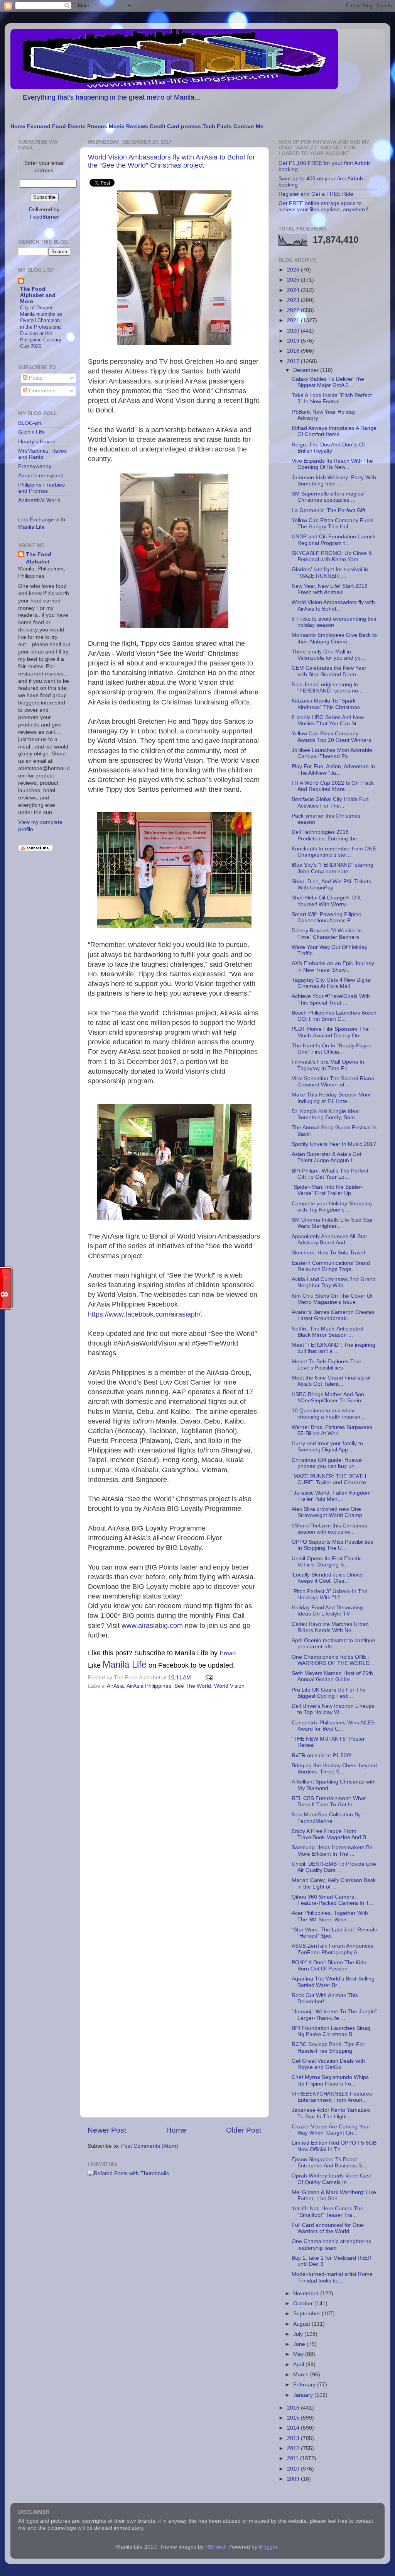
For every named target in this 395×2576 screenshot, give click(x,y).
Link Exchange (36, 520)
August (302, 2324)
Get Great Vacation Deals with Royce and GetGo (328, 2064)
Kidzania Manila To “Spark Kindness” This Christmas (326, 704)
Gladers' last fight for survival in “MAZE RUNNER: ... (330, 573)
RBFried (215, 2547)
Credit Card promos (175, 126)
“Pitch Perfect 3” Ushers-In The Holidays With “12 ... (330, 1594)
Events (77, 126)
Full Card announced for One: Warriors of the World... (328, 2228)
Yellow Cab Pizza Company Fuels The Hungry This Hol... (333, 524)
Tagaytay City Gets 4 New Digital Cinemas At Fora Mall (332, 983)
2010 (294, 2469)
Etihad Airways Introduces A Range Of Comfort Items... (334, 431)
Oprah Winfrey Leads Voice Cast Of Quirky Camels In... (331, 2179)
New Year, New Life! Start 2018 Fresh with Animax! (330, 589)
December (307, 370)
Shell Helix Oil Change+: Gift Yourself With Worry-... (326, 901)
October (304, 2304)
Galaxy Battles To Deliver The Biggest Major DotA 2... (328, 382)
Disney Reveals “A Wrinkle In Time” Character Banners (327, 934)
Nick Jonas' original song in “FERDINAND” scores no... (327, 688)
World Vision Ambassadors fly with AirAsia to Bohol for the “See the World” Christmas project (171, 161)
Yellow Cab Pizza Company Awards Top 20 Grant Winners (331, 737)
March (302, 2375)
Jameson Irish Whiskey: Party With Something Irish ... (334, 481)
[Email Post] (208, 1677)
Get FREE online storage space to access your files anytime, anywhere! (323, 206)
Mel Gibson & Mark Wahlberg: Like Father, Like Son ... (334, 2195)
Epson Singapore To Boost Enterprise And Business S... (329, 2163)
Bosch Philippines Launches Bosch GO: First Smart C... (334, 1016)
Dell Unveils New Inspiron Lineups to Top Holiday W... (333, 1709)
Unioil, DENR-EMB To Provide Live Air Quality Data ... (334, 1867)
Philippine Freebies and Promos (41, 488)
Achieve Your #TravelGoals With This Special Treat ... (331, 999)
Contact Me (248, 126)
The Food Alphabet (39, 558)
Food (59, 126)
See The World (193, 1686)
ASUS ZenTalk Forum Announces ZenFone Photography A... (333, 1949)
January (304, 2395)
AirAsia (115, 1686)
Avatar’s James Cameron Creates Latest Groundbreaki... (333, 1315)
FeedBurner (44, 217)
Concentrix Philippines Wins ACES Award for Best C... (333, 1726)
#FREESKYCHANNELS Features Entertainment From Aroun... (332, 2097)
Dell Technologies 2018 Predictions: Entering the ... (327, 835)
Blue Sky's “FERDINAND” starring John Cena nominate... (333, 868)
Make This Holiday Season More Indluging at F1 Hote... (331, 1098)
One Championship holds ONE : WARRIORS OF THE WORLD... (333, 1660)
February (305, 2385)
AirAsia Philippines (149, 1686)
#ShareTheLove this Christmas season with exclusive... (329, 1529)
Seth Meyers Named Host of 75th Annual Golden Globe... (332, 1676)
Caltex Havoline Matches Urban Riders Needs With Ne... (330, 1627)
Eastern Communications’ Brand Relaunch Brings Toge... (331, 1266)
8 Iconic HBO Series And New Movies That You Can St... (328, 720)
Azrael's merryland (41, 476)
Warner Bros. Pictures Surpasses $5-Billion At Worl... (332, 1430)
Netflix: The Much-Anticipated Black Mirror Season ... (327, 1332)
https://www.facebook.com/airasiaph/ (144, 1314)
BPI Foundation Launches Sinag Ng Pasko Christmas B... (331, 2031)
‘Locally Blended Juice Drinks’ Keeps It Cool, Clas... (327, 1578)
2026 (294, 270)
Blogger (268, 2547)
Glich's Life (31, 432)
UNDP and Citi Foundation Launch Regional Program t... (334, 540)
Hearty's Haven (37, 442)
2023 (294, 300)
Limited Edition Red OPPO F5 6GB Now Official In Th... (334, 2146)
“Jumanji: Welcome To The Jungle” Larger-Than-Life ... (334, 2015)
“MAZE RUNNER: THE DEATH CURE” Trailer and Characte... (331, 1479)
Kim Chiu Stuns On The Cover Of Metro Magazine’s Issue (332, 1299)
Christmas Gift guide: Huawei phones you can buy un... (327, 1463)
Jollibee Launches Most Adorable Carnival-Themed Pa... (332, 753)
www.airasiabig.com (152, 1626)
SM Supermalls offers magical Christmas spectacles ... (328, 497)
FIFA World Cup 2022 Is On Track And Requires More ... (333, 786)
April (299, 2365)
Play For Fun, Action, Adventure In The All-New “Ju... (333, 770)
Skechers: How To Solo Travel (328, 1253)
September (307, 2314)
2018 (294, 351)
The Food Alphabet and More (38, 295)
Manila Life (125, 1664)
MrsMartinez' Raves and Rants (42, 454)
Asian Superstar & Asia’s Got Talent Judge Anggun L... (327, 1157)
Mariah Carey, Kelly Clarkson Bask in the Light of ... (334, 1883)
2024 (294, 290)
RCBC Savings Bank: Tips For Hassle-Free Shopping (328, 2047)
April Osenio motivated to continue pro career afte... (333, 1644)
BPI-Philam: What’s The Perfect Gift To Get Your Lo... (330, 1174)
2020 (294, 331)
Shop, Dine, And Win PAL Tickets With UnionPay (331, 885)
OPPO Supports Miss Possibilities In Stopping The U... (332, 1545)
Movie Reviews (128, 126)
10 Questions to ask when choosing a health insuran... (328, 1414)
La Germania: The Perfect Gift (328, 510)
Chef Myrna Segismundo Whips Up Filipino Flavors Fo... (330, 2080)
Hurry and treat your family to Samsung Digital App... (327, 1447)
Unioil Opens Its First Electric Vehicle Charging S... (327, 1562)
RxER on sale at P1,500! (322, 1756)
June (300, 2344)
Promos (97, 126)
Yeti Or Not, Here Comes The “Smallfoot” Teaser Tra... (327, 2212)
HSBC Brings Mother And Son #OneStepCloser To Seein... (329, 1397)
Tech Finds (217, 126)
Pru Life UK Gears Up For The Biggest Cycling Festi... (329, 1693)
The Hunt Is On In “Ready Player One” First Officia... (332, 1049)
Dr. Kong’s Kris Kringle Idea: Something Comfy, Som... (326, 1114)
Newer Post (107, 2130)
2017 (294, 361)
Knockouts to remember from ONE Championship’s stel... (334, 852)
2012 (294, 2448)
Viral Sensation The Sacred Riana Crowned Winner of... (333, 1082)
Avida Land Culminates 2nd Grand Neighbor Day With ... (334, 1282)
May (299, 2354)
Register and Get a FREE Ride (316, 194)
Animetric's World (39, 500)
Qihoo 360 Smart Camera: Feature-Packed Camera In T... (333, 1900)
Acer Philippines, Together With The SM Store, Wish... (330, 1916)
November (307, 2293)
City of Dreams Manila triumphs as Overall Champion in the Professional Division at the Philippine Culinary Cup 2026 (41, 327)
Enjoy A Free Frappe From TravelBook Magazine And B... (331, 1834)
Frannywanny (35, 466)
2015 (294, 2418)
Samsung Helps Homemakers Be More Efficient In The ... (332, 1851)
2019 (294, 341)
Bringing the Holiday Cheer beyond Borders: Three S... (334, 1769)
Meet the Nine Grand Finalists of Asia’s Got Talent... (331, 1381)
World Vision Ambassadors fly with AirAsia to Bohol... (333, 605)
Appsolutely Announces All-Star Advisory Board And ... (329, 1240)
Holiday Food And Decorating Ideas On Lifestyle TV (327, 1611)
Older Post (244, 2130)
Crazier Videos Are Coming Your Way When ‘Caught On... (331, 2130)
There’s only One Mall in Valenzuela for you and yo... (328, 655)
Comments (41, 391)
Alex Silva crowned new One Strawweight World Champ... (329, 1512)
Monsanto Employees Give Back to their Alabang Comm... (334, 638)
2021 (294, 320)
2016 (294, 2408)
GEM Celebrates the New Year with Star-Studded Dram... (329, 671)
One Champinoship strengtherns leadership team (331, 2244)
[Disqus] (174, 1798)
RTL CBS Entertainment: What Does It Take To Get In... (329, 1801)
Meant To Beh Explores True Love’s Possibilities (327, 1365)
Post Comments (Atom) (150, 2146)
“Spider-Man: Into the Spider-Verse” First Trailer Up (327, 1190)
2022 (294, 310)
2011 (294, 2458)
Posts (35, 378)
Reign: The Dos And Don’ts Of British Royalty (328, 448)
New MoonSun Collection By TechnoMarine (326, 1818)
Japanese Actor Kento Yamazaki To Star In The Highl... (331, 2113)
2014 (294, 2428)
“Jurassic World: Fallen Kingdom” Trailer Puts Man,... (332, 1496)
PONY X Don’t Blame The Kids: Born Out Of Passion (330, 1966)
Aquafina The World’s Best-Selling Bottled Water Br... (333, 1982)
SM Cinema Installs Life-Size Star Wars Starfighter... (332, 1223)
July (299, 2334)
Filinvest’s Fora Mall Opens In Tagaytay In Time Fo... (328, 1065)
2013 (294, 2438)
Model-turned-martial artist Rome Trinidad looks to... (332, 2277)
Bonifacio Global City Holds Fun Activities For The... (330, 802)
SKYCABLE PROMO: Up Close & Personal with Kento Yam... (332, 556)
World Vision (229, 1686)
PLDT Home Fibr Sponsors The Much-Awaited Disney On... (330, 1032)
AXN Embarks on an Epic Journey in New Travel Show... (333, 966)
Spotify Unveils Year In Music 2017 (334, 1144)
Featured (39, 126)
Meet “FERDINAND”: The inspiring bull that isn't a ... (333, 1348)
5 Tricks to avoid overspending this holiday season (334, 622)
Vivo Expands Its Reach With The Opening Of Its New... (332, 464)
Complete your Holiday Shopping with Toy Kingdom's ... (332, 1207)
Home (18, 126)
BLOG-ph (30, 423)
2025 (294, 280)
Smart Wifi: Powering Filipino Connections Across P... (327, 917)
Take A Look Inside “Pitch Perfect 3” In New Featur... (332, 398)
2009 (294, 2479)
